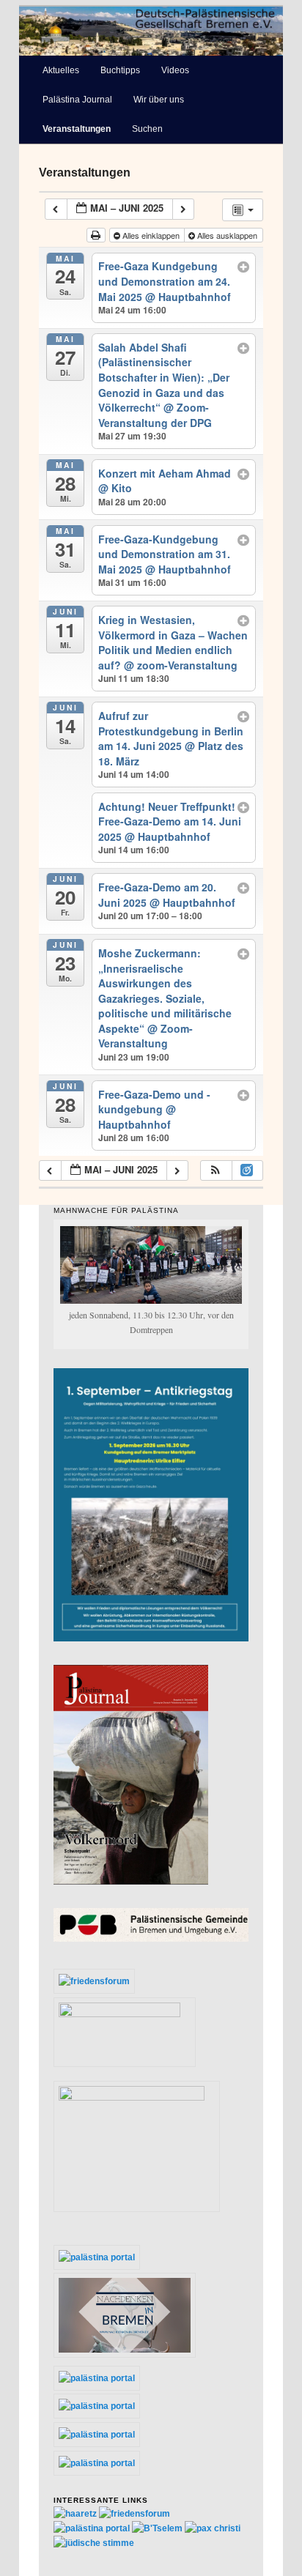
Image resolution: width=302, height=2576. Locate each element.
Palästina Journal (77, 100)
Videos (175, 70)
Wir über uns (159, 100)
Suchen (147, 129)
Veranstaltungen (77, 129)
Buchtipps (120, 70)
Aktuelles (61, 70)
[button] (216, 1171)
